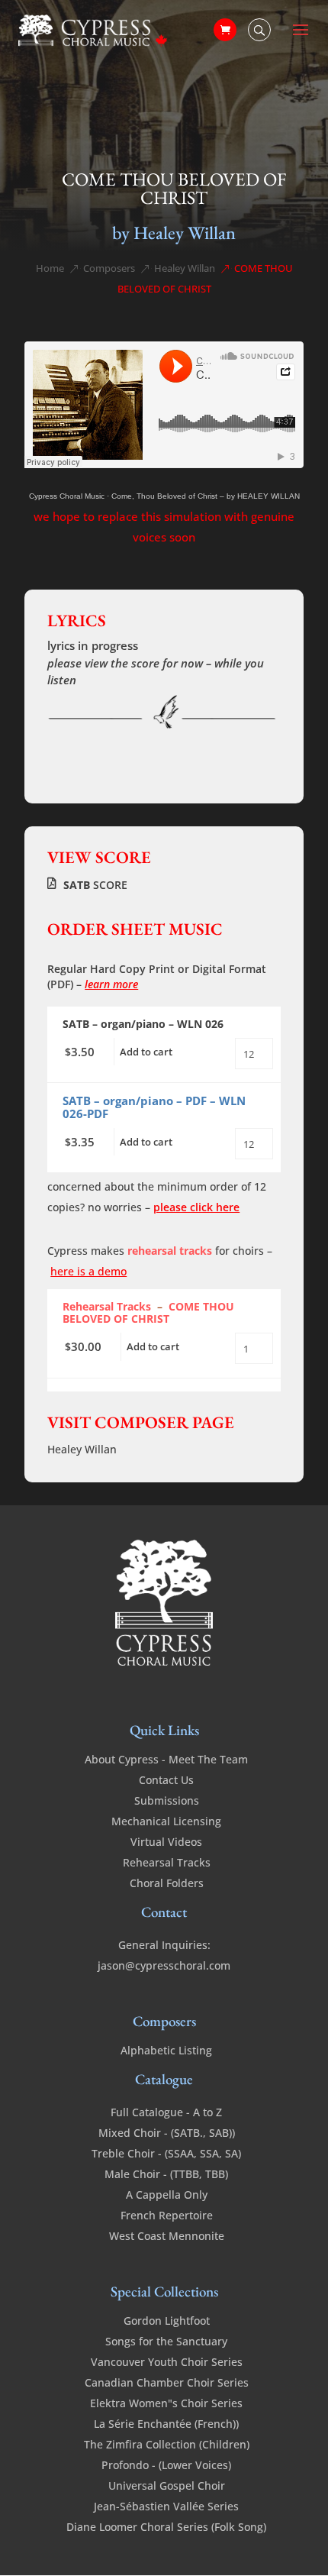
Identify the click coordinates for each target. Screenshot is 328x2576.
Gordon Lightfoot (167, 2321)
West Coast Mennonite (167, 2236)
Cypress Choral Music (67, 496)
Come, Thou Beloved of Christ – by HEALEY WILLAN (206, 496)
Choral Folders (167, 1883)
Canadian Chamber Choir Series (167, 2382)
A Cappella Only (167, 2195)
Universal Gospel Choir (167, 2486)
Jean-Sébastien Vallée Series (166, 2506)
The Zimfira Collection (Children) (167, 2444)
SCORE (95, 885)
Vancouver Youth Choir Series (167, 2362)
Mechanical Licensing (166, 1821)
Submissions (167, 1800)
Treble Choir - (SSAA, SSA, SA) (166, 2153)
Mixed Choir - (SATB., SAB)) (167, 2133)
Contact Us (166, 1780)
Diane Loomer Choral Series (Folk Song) (166, 2527)
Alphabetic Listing (166, 2050)
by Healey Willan (174, 233)
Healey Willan (82, 1449)
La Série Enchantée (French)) (166, 2424)
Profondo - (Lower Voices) (166, 2465)
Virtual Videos (166, 1842)
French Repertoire (167, 2215)
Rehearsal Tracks (167, 1862)
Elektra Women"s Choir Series (166, 2403)
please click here (196, 1207)
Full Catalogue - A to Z (166, 2112)
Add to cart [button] (146, 1052)
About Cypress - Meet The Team (166, 1759)
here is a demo (88, 1271)
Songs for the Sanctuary (166, 2341)
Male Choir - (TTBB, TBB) (166, 2174)
